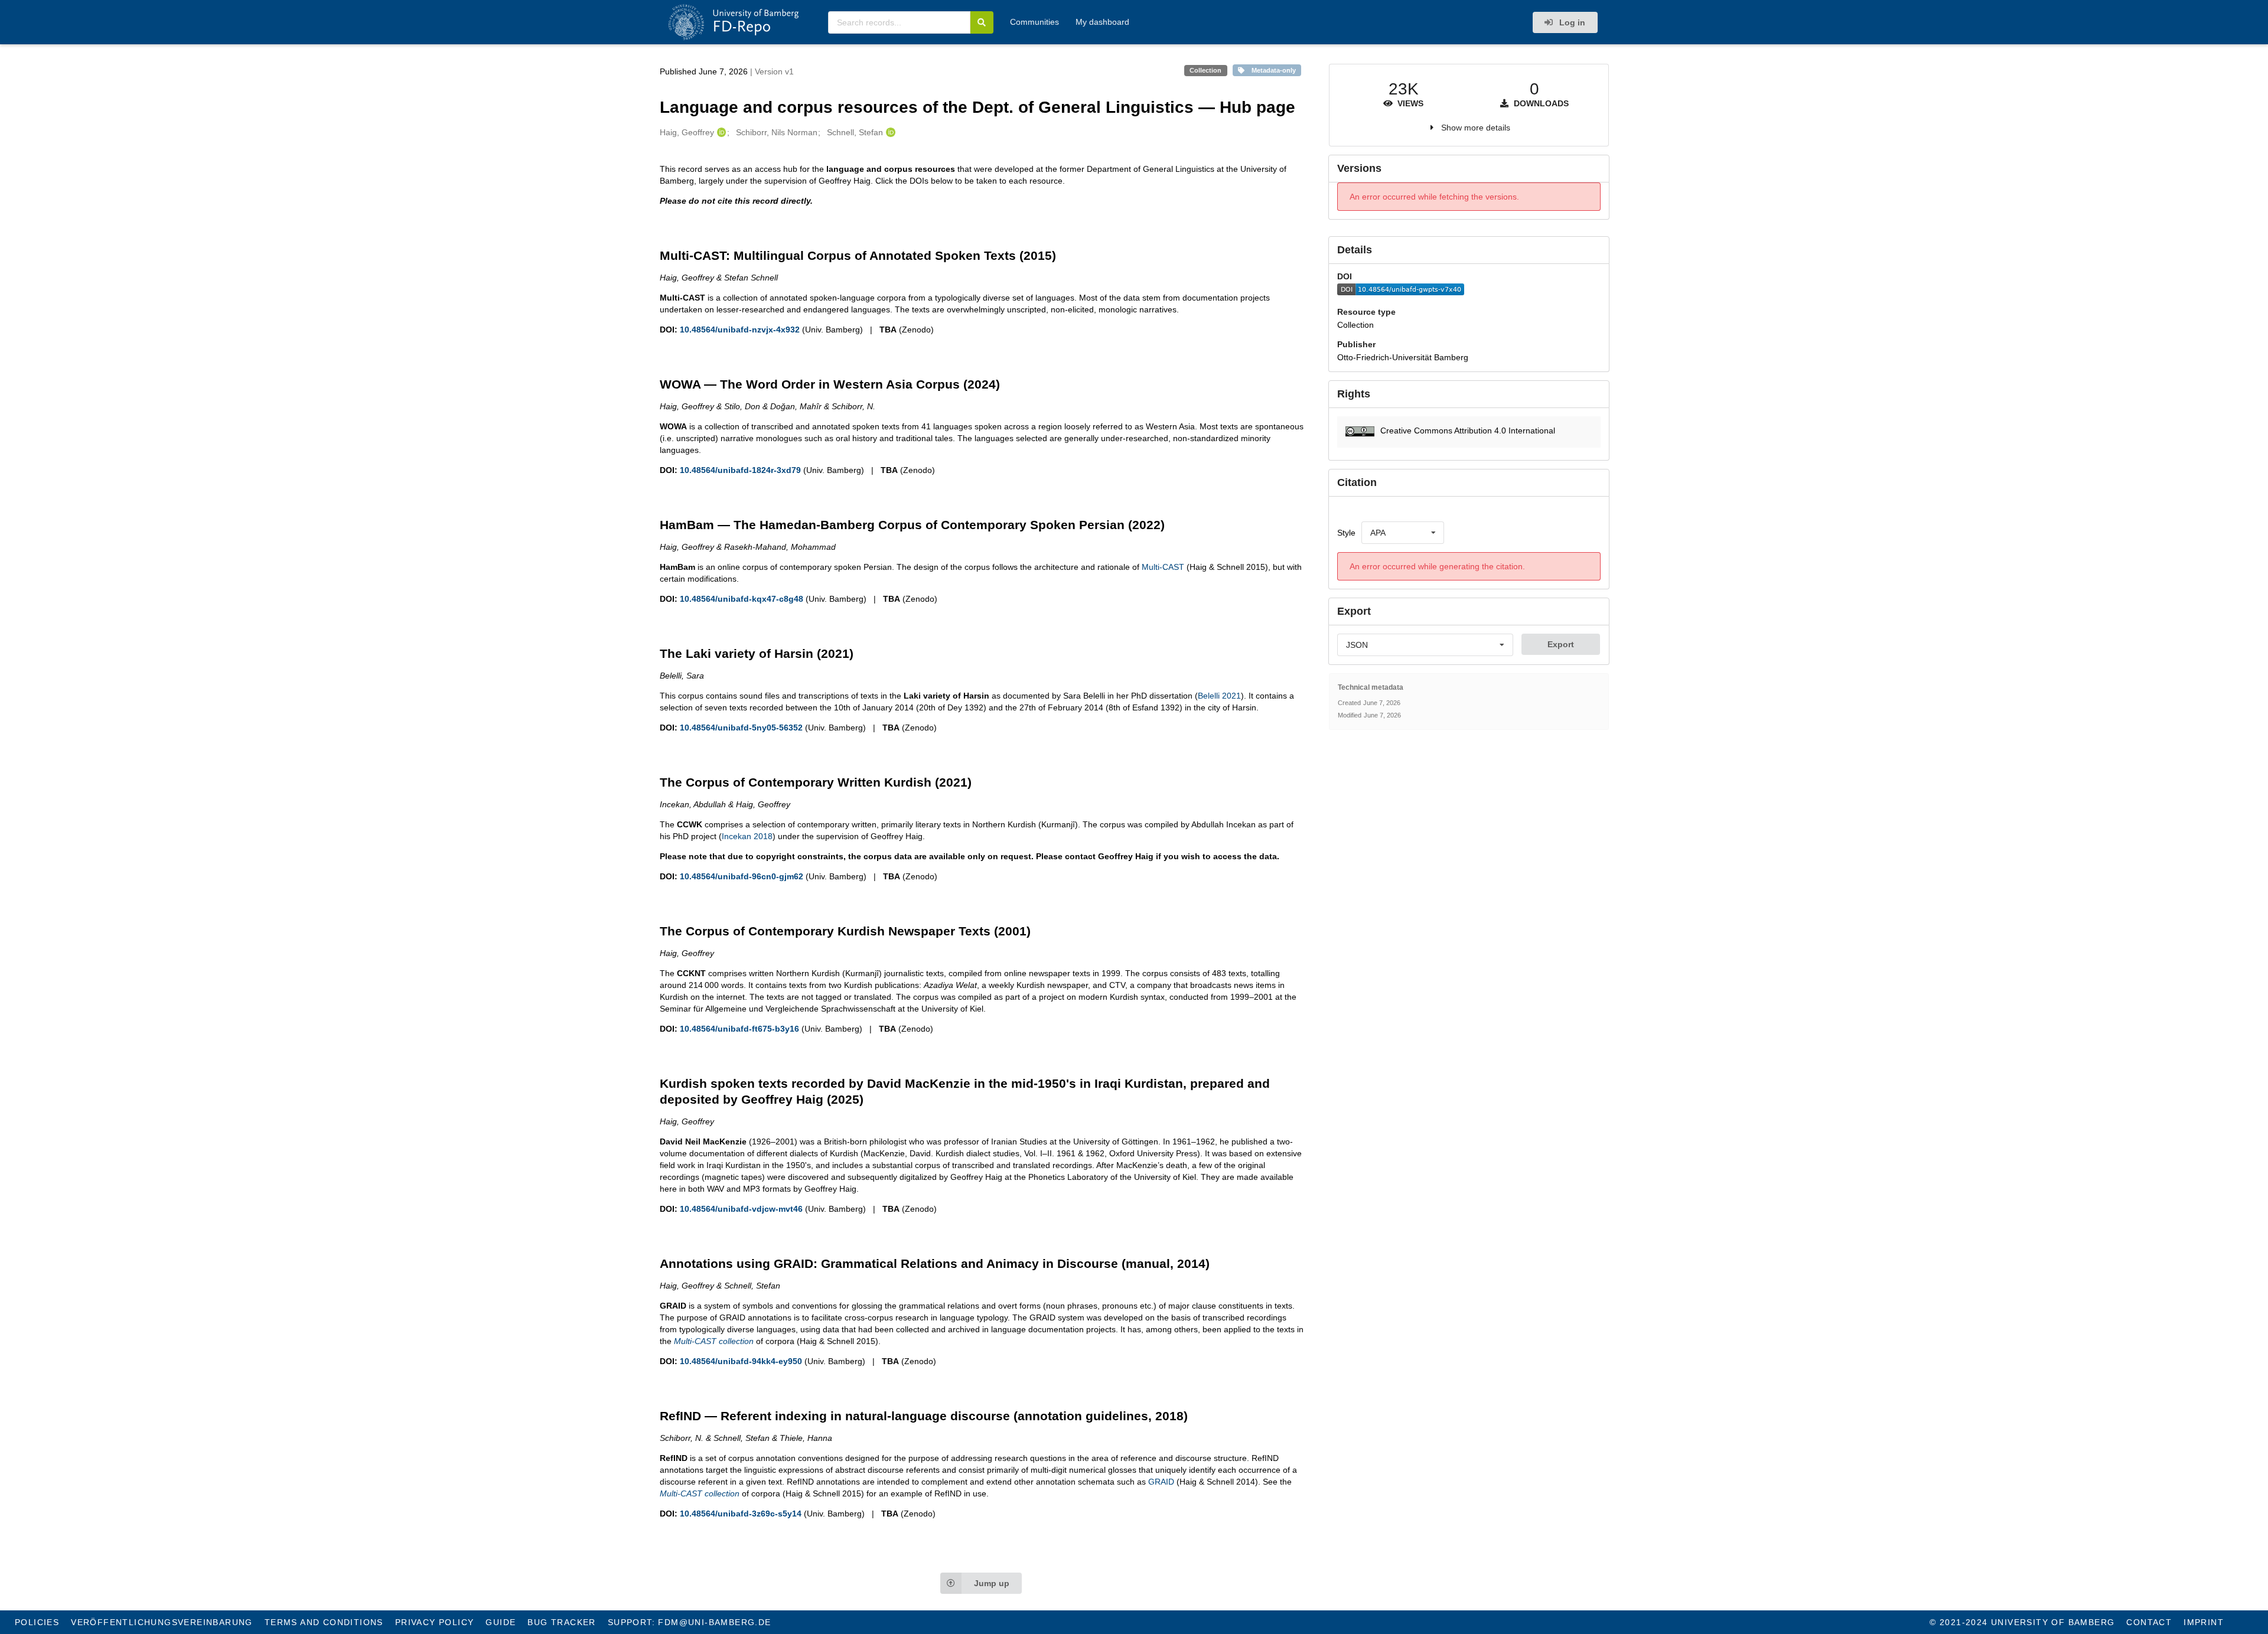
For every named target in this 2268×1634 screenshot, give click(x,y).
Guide (501, 1622)
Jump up (992, 1583)
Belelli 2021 (1219, 696)
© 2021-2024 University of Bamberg (2022, 1622)
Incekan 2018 (747, 836)
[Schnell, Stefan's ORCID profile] (889, 132)
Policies (37, 1622)
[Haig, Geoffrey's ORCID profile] (720, 132)
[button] (1469, 432)
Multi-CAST (1163, 567)
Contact (2149, 1622)
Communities (1034, 22)
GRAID (1161, 1482)
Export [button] (1561, 644)
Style (1346, 533)
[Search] (982, 22)
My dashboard (1102, 22)
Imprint (2204, 1622)
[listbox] (1403, 533)
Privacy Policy (435, 1622)
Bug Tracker (561, 1622)
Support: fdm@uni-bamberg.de (690, 1622)
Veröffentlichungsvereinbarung (162, 1622)
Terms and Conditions (324, 1622)
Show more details (1476, 128)
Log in (1571, 22)
